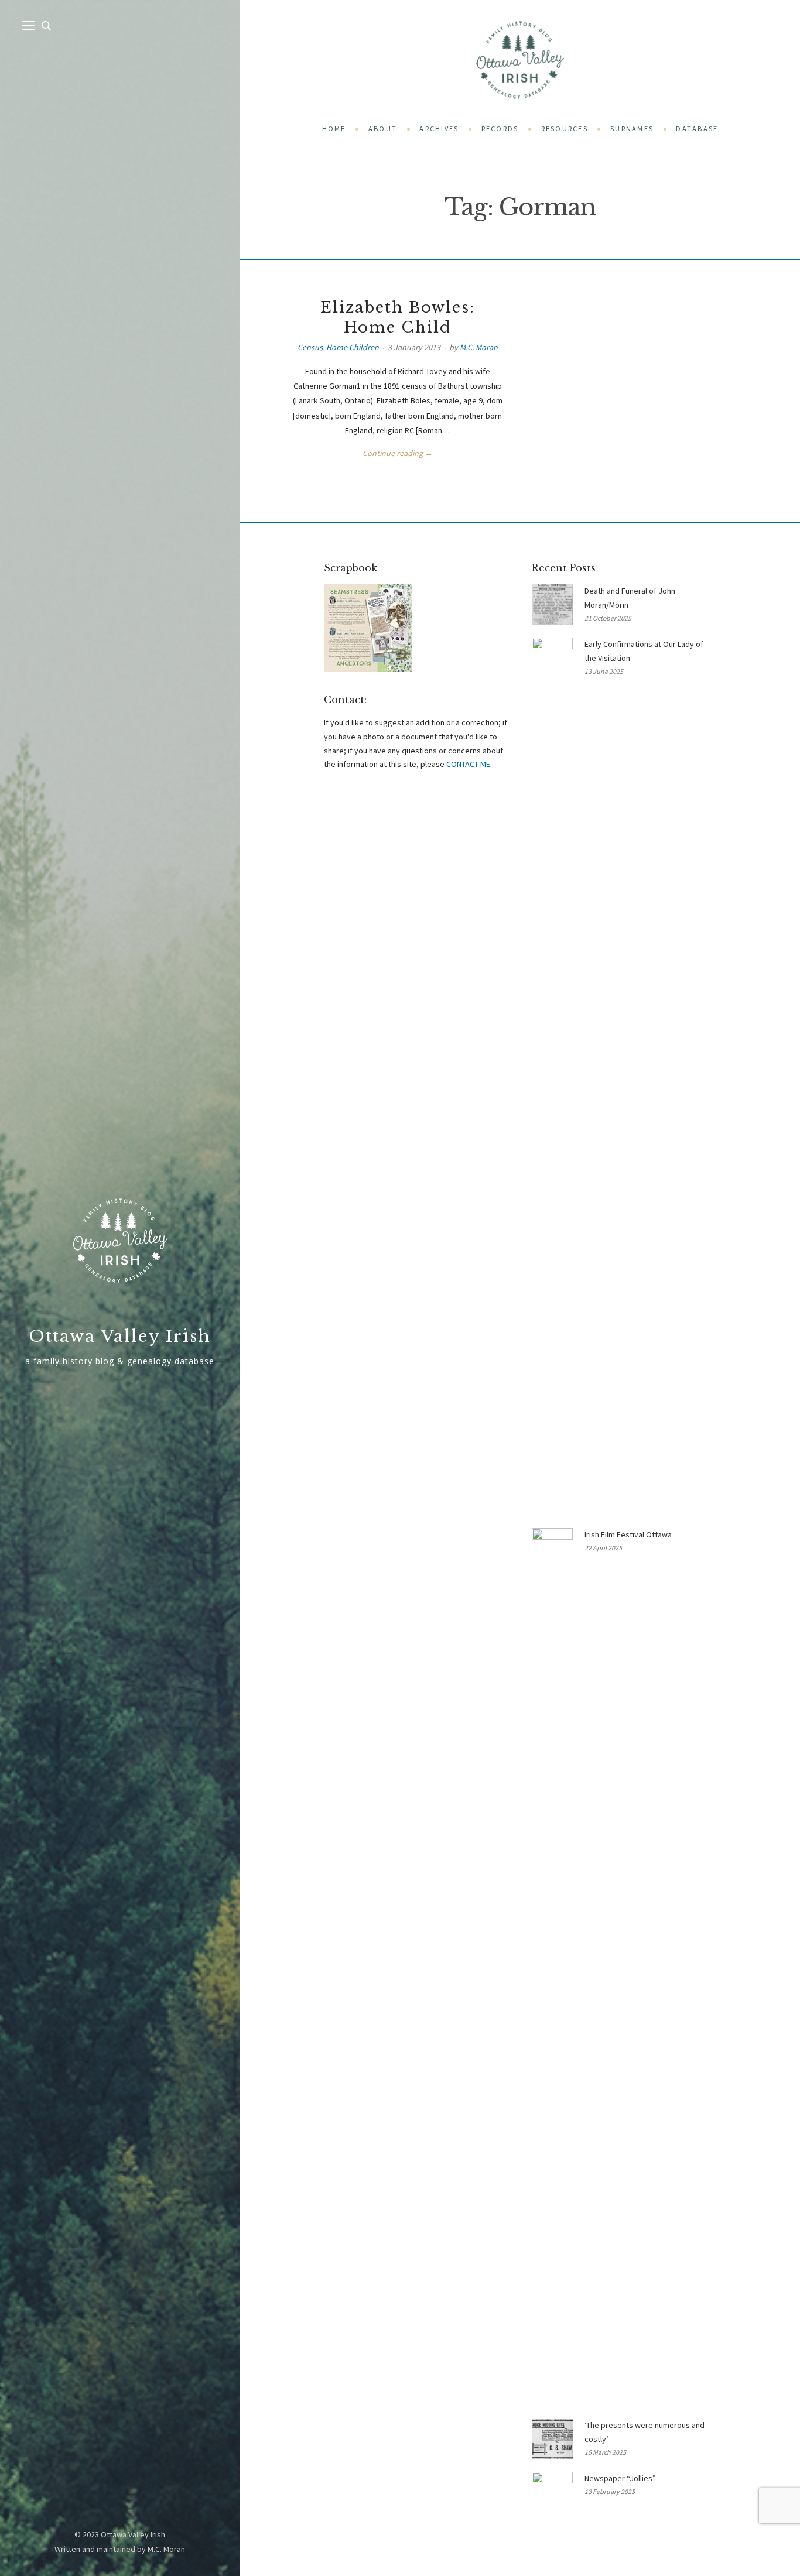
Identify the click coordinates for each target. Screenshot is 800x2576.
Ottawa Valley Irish (120, 1336)
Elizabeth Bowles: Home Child (398, 317)
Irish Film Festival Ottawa (628, 1534)
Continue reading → (398, 453)
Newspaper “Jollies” (620, 2478)
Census (310, 347)
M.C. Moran (479, 347)
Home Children (353, 347)
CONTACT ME (468, 764)
